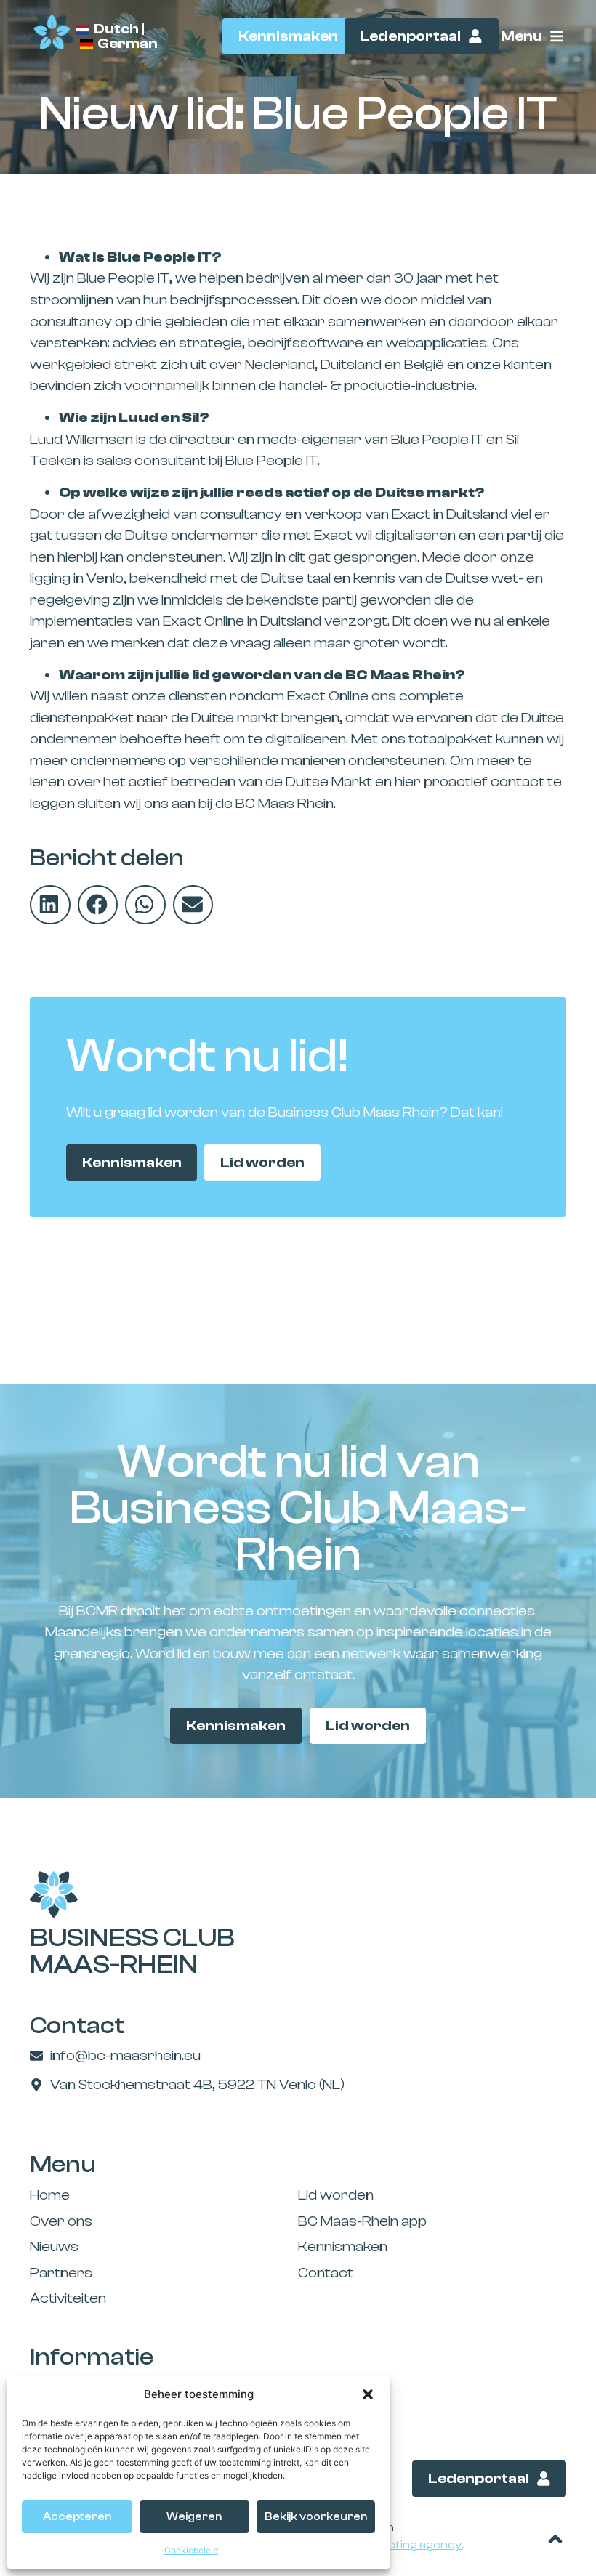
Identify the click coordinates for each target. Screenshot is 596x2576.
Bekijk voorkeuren (316, 2517)
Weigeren (194, 2517)
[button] (368, 2394)
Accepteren (77, 2517)
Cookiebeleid (191, 2550)
